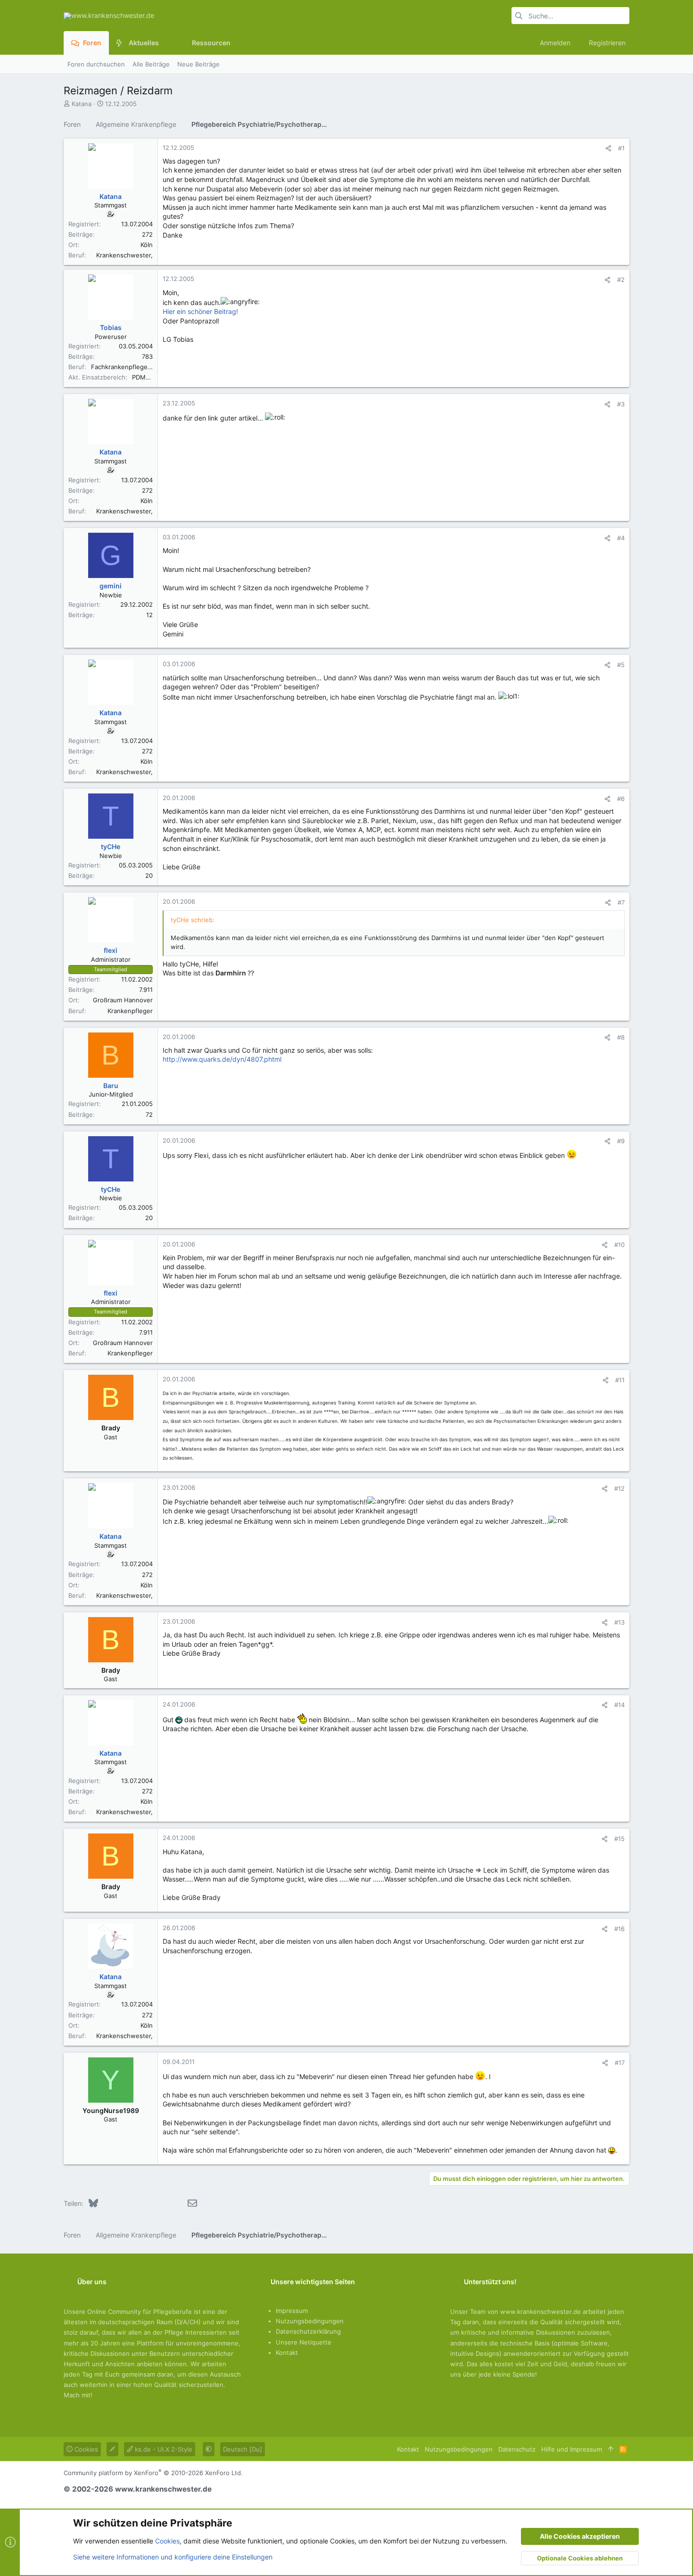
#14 (619, 1705)
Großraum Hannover (123, 1000)
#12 (619, 1488)
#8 (621, 1037)
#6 (621, 799)
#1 (621, 148)
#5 (621, 665)
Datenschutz (517, 2449)
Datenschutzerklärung (308, 2331)
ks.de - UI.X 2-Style (163, 2449)
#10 (619, 1245)
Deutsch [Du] (243, 2449)
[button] (166, 43)
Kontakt (287, 2353)
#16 (619, 1929)
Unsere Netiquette (304, 2342)
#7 (621, 902)
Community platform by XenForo (153, 2473)
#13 (619, 1622)
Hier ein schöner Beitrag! (200, 311)
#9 (621, 1141)
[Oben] (611, 2449)
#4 (621, 538)
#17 (620, 2063)
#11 (620, 1380)
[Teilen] (608, 148)
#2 (621, 280)
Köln (147, 245)
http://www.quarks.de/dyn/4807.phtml (222, 1059)
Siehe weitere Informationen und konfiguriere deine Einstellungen (173, 2557)
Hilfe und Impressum (572, 2449)
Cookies (85, 2449)
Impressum (292, 2311)
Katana (82, 104)
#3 (621, 404)
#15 (619, 1839)
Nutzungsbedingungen (310, 2321)
